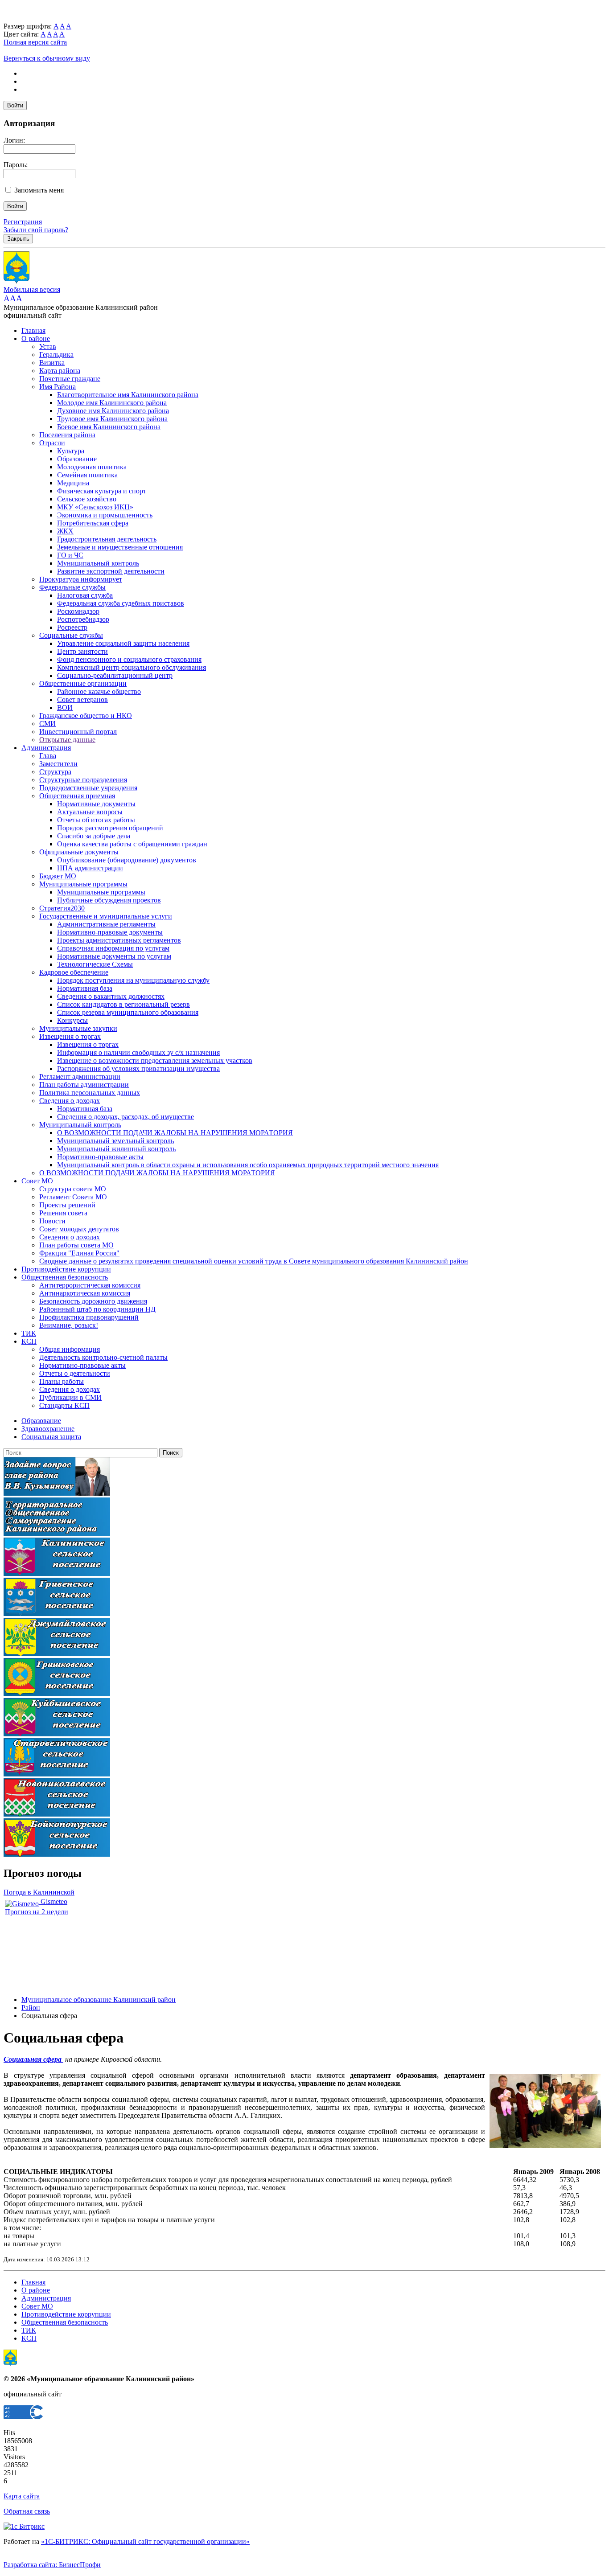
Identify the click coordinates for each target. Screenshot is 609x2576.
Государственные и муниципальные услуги (106, 916)
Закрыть (18, 239)
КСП (29, 1341)
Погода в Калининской (39, 1892)
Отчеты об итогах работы (96, 820)
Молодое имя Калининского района (112, 403)
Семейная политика (87, 475)
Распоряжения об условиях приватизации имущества (138, 1069)
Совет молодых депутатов (79, 1229)
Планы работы (62, 1381)
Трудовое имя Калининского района (112, 419)
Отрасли (52, 443)
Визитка (52, 363)
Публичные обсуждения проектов (109, 900)
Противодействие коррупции (66, 1269)
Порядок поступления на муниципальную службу (133, 980)
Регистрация (23, 222)
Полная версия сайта (35, 42)
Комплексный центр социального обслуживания (132, 667)
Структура (55, 772)
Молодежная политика (92, 467)
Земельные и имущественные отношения (120, 547)
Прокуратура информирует (81, 579)
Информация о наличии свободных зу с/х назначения (138, 1052)
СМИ (47, 724)
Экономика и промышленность (105, 515)
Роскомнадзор (78, 611)
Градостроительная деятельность (107, 539)
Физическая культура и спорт (102, 491)
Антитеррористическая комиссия (90, 1285)
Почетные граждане (70, 379)
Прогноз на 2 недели (37, 1912)
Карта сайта (22, 2496)
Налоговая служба (85, 595)
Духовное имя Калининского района (113, 411)
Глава (48, 756)
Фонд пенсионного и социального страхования (129, 659)
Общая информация (70, 1349)
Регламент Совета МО (73, 1197)
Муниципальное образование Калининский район (99, 2000)
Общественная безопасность (65, 1277)
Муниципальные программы (83, 884)
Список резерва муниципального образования (128, 1012)
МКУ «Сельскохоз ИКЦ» (95, 507)
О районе (36, 338)
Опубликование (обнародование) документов (127, 860)
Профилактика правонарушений (89, 1317)
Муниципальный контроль (98, 563)
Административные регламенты (106, 924)
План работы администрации (84, 1085)
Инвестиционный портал (78, 732)
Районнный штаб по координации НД (97, 1309)
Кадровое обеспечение (74, 972)
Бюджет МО (58, 876)
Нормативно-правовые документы (110, 932)
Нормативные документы (96, 804)
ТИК (29, 1333)
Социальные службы (71, 635)
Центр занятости (82, 651)
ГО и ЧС (70, 555)
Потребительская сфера (93, 523)
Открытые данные (67, 740)
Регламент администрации (80, 1077)
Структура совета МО (73, 1189)
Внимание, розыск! (69, 1325)
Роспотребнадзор (83, 619)
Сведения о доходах (70, 1101)
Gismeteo (53, 1901)
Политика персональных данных (90, 1093)
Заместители (58, 764)
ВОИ (65, 708)
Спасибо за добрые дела (94, 836)
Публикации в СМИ (70, 1397)
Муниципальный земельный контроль (115, 1141)
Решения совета (63, 1213)
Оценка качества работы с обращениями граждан (132, 844)
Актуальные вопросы (90, 812)
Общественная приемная (77, 796)
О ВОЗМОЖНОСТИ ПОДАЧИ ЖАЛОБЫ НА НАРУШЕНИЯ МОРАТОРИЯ (175, 1133)
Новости (52, 1221)
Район (31, 2008)
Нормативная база (85, 988)
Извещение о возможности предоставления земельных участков (155, 1060)
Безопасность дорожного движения (93, 1301)
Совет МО (37, 1181)
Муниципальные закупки (78, 1028)
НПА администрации (90, 868)
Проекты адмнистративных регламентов (119, 940)
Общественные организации (83, 683)
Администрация (46, 748)
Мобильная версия (32, 289)
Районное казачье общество (99, 691)
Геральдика (56, 355)
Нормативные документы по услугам (114, 956)
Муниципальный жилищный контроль (116, 1149)
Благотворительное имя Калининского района (128, 395)
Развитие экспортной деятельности (111, 571)
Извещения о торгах (70, 1036)
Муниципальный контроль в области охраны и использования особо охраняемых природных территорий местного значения (248, 1165)
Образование (77, 459)
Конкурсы (72, 1020)
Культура (71, 451)
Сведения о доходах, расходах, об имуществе (126, 1117)
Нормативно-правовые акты (100, 1157)
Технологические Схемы (95, 964)
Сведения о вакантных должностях (111, 996)
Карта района (60, 371)
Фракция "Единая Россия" (79, 1253)
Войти (15, 105)
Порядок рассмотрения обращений (110, 828)
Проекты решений (67, 1205)
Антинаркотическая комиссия (85, 1293)
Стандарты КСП (64, 1405)
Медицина (73, 483)
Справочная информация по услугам (113, 948)
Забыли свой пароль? (36, 230)
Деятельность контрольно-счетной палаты (103, 1357)
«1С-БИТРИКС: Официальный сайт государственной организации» (145, 2541)
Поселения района (67, 435)
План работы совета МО (76, 1245)
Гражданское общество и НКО (86, 716)
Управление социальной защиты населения (123, 643)
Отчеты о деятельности (75, 1373)
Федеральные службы (72, 587)
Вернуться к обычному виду (47, 58)
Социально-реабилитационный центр (115, 675)
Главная (33, 330)
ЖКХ (65, 531)
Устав (48, 347)
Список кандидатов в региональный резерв (123, 1004)
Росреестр (72, 627)
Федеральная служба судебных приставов (121, 603)
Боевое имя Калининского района (109, 427)
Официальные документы (79, 852)
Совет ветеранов (82, 699)
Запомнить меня (39, 190)
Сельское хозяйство (87, 499)
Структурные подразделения (83, 780)
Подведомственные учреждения (88, 788)
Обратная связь (27, 2511)
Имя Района (58, 387)
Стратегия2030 (62, 908)
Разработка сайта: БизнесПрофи (52, 2565)
